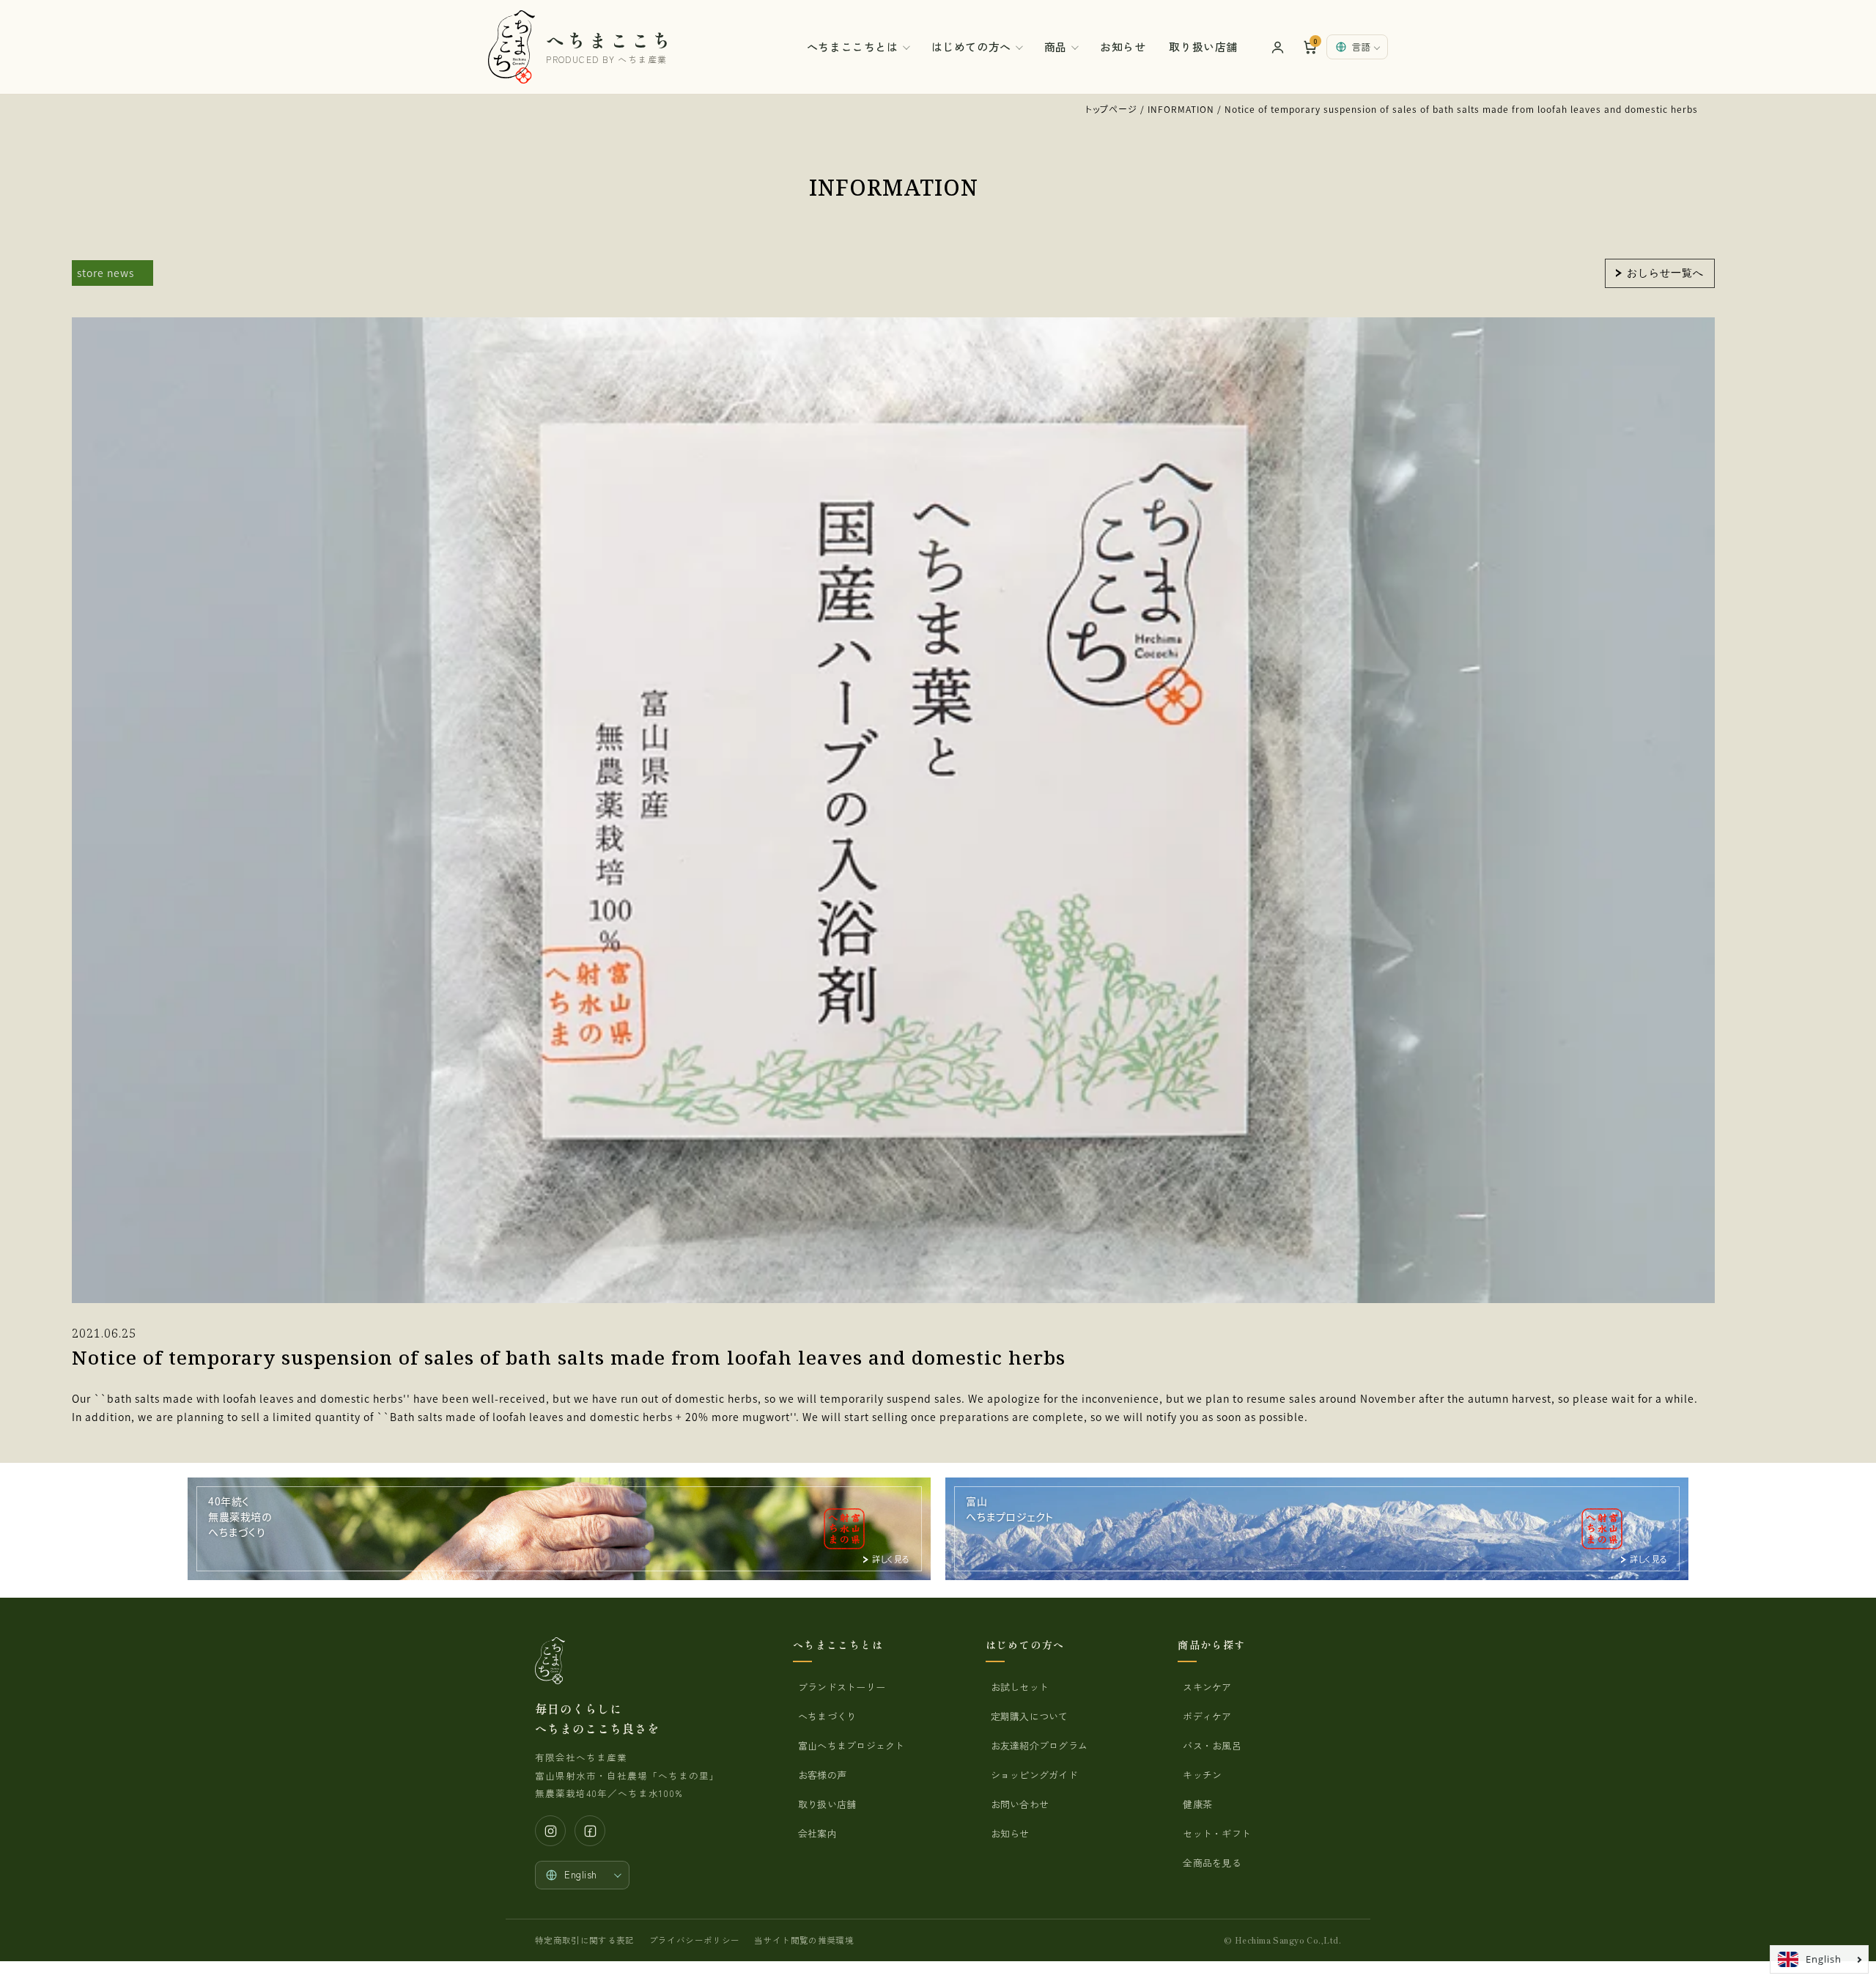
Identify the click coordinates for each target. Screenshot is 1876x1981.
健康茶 (1197, 1804)
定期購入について (1030, 1716)
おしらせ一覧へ (1665, 272)
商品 (1056, 47)
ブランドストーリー (842, 1687)
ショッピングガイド (1034, 1775)
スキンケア (1207, 1687)
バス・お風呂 (1212, 1745)
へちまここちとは (853, 47)
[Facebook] (590, 1831)
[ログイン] (1277, 47)
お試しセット (1020, 1687)
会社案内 (817, 1833)
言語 (1361, 47)
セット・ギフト (1217, 1833)
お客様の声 (822, 1775)
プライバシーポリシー (694, 1940)
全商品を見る (1212, 1863)
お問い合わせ (1020, 1804)
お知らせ (1123, 47)
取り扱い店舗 (1203, 47)
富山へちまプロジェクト (852, 1745)
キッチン (1202, 1775)
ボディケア (1207, 1716)
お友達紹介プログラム (1039, 1745)
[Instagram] (550, 1831)
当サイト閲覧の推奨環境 (804, 1940)
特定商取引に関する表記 (585, 1940)
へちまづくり (827, 1716)
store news (106, 273)
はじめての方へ (971, 47)
